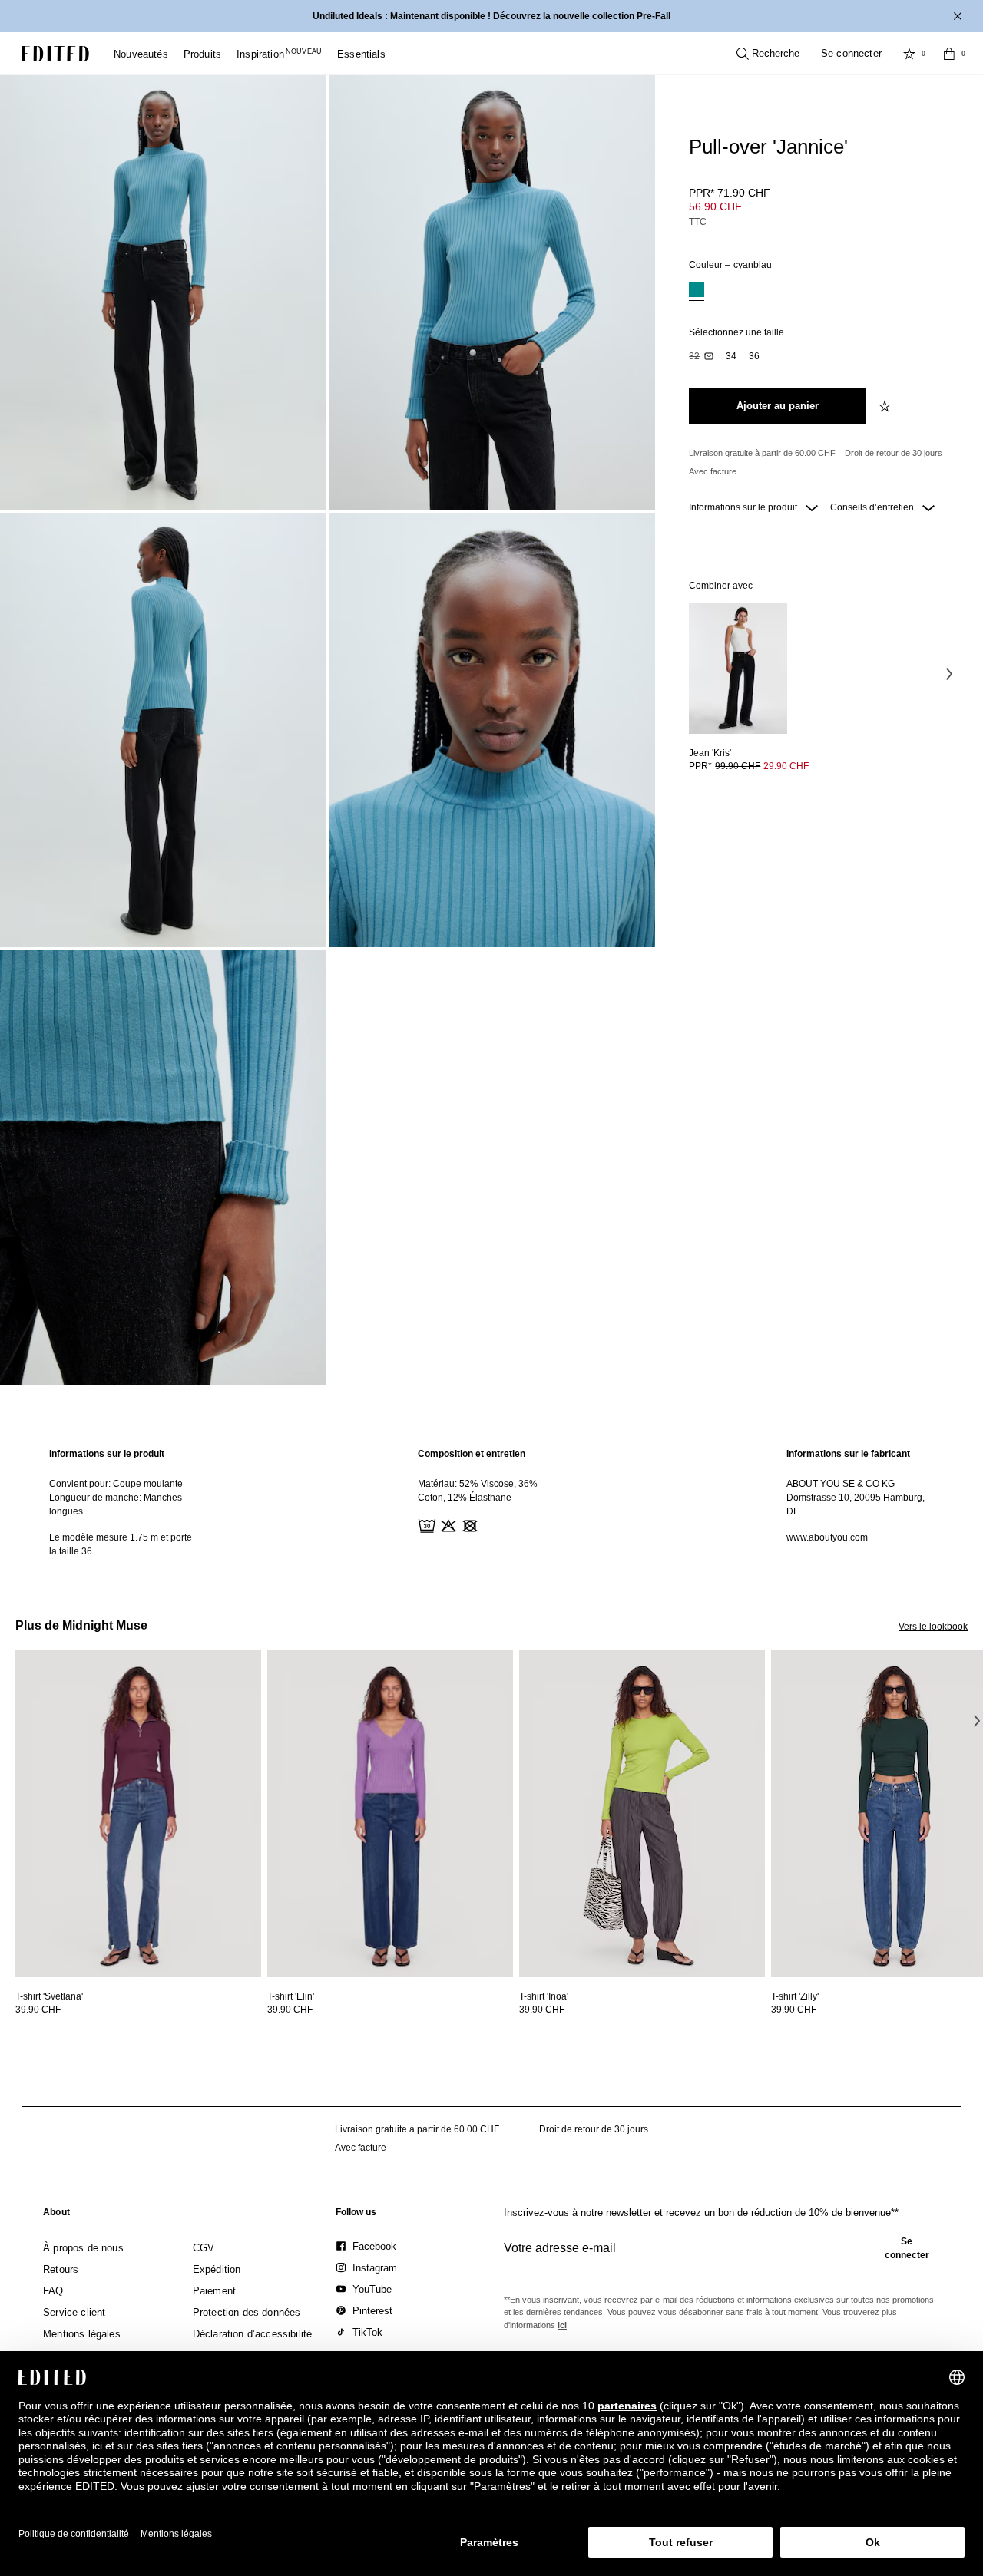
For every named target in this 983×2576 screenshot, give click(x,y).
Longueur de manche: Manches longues (116, 1504)
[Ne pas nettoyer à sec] (511, 1524)
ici (562, 2325)
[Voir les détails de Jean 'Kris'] (738, 668)
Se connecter (851, 53)
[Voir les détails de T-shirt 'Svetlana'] (138, 1814)
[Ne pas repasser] (490, 1524)
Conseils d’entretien (873, 507)
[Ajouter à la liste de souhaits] (886, 406)
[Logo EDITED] (55, 54)
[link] (56, 2215)
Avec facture (713, 471)
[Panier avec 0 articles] (949, 54)
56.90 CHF (715, 206)
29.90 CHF (786, 766)
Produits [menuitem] (202, 54)
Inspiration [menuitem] (279, 54)
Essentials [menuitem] (361, 54)
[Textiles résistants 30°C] (425, 1524)
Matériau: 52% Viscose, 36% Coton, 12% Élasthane (478, 1491)
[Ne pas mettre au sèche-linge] (468, 1524)
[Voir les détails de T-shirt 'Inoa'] (642, 1814)
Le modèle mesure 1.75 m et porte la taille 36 (121, 1544)
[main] (491, 1503)
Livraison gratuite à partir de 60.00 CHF (762, 453)
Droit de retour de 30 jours (894, 453)
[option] (697, 291)
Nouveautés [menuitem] (141, 54)
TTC (698, 222)
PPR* (730, 193)
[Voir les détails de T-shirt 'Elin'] (390, 1814)
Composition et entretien (472, 1454)
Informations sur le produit (744, 507)
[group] (722, 2254)
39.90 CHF (38, 2010)
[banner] (491, 16)
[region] (123, 1503)
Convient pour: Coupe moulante (116, 1484)
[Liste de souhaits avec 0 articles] (909, 54)
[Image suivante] (949, 673)
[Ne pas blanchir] (447, 1524)
